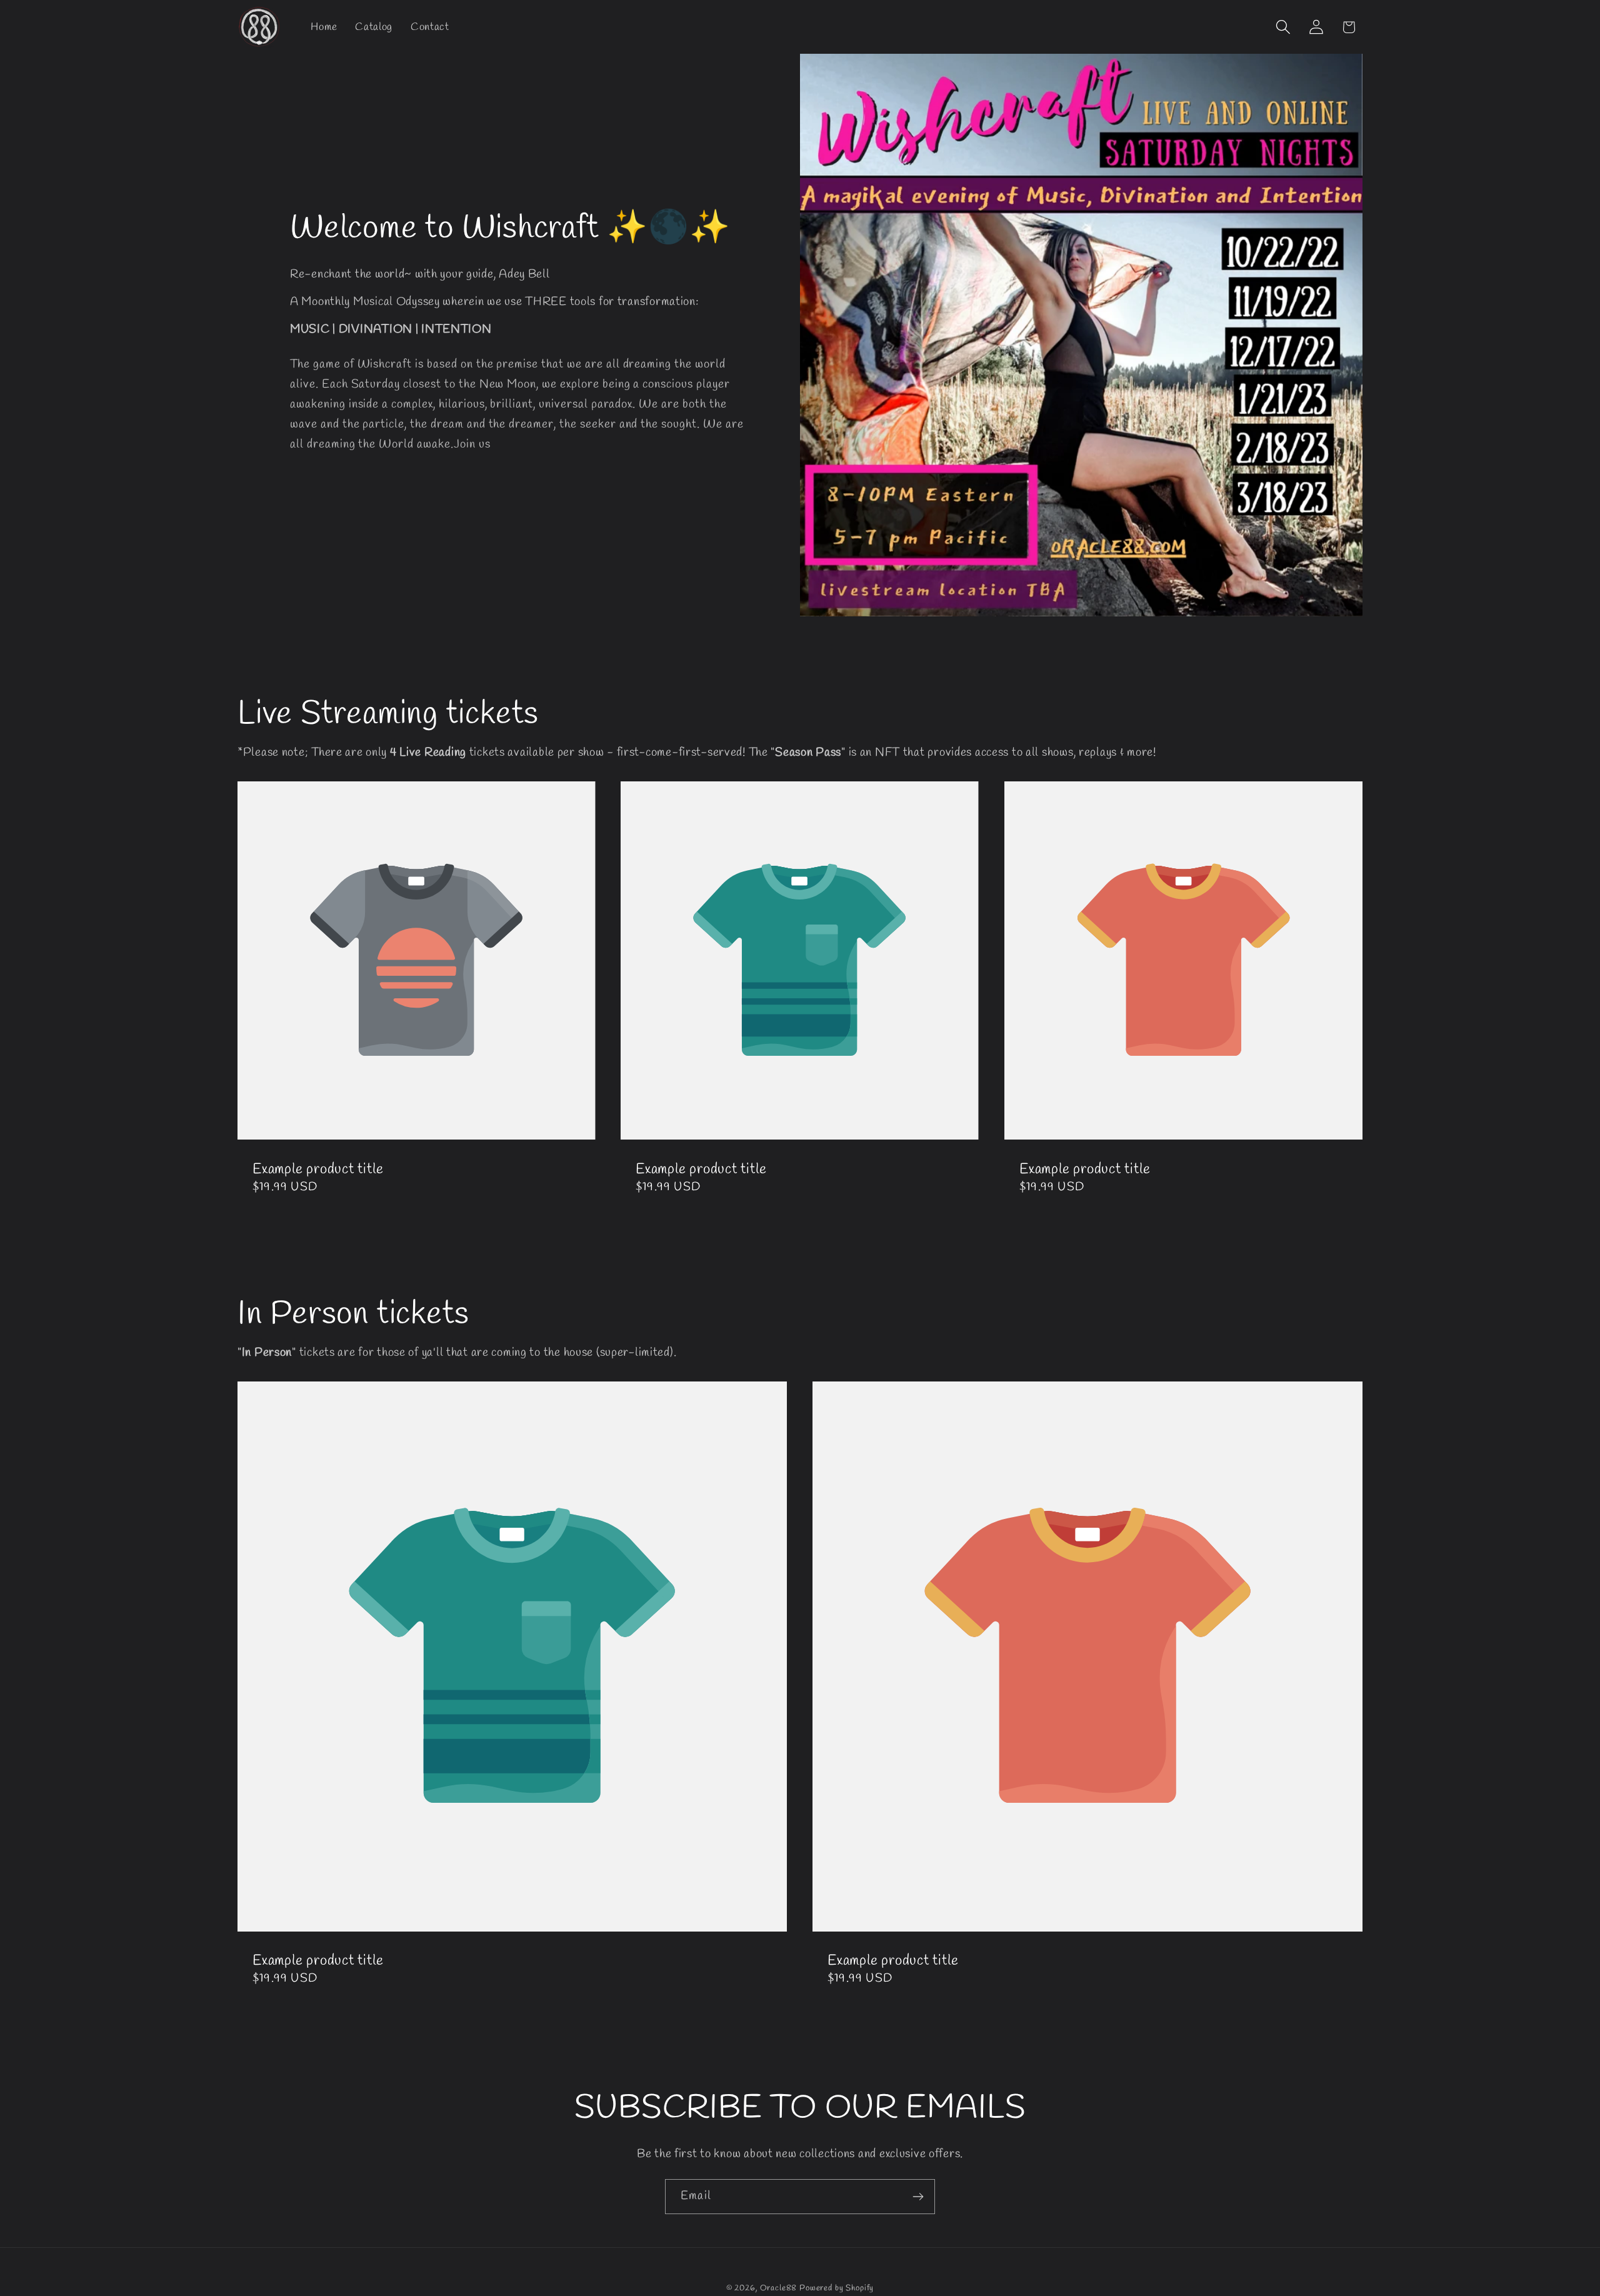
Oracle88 (779, 2288)
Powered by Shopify (837, 2288)
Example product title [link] (318, 1170)
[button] (1283, 27)
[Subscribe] (918, 2197)
